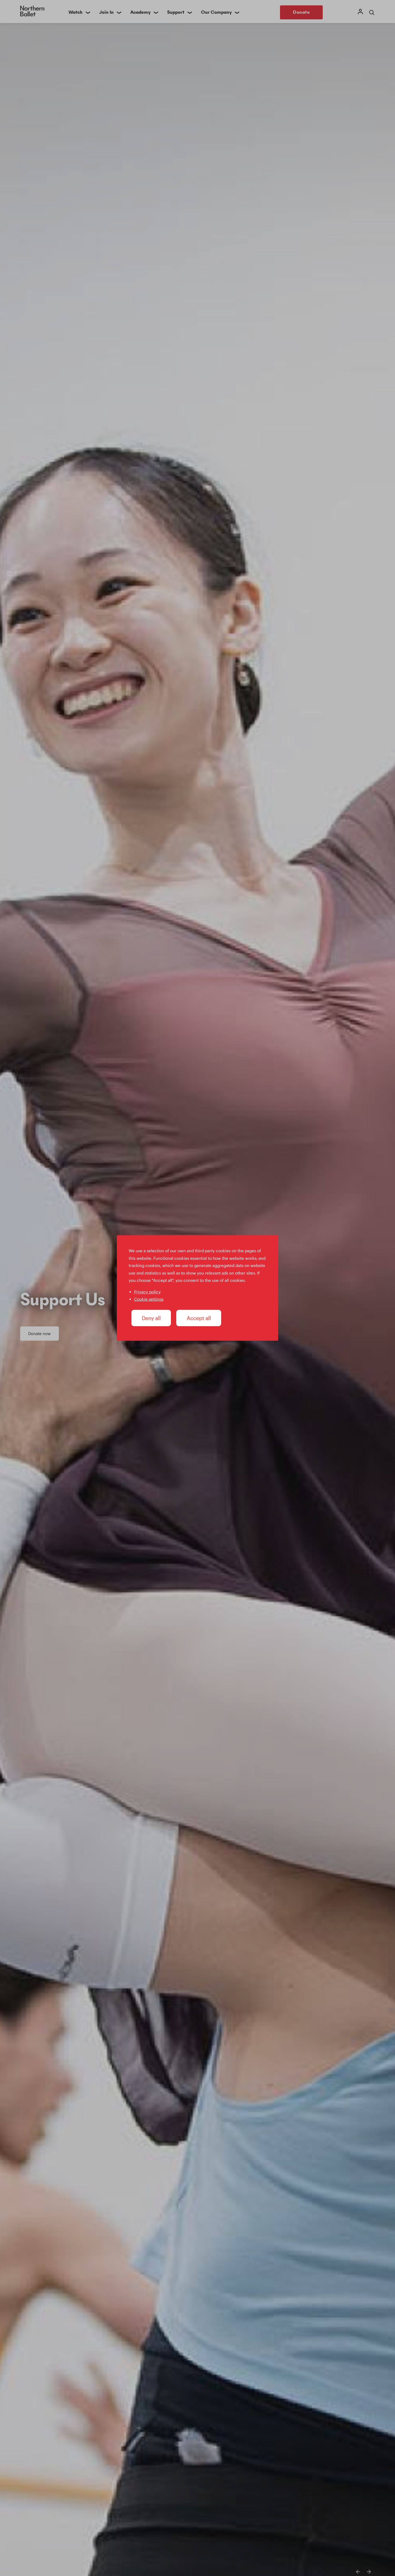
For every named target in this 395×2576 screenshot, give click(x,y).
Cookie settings (149, 1299)
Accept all (199, 1318)
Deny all (151, 1318)
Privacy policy (147, 1292)
